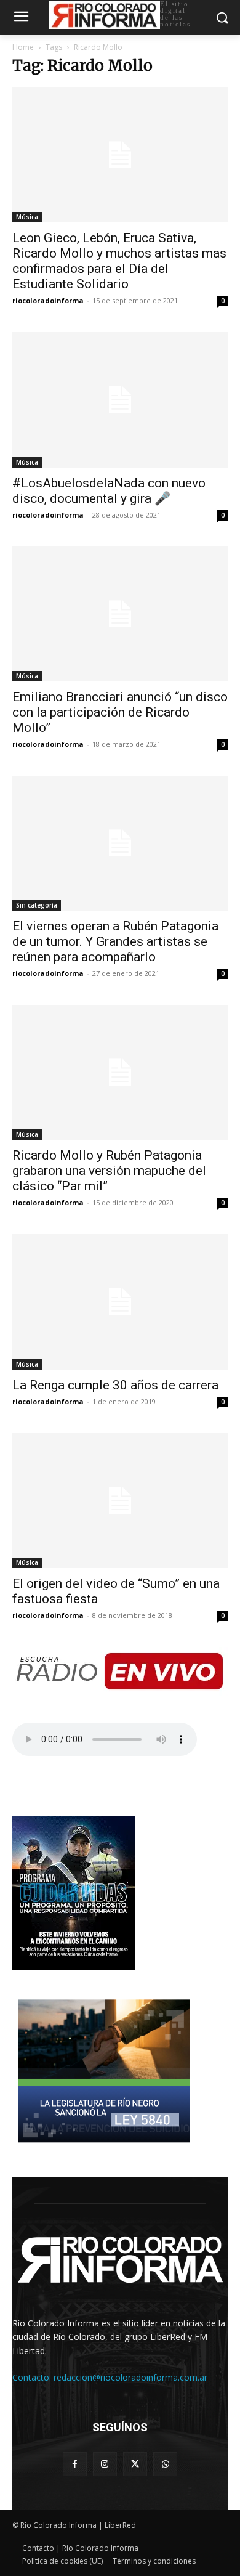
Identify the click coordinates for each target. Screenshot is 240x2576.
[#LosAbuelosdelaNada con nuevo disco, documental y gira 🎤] (120, 400)
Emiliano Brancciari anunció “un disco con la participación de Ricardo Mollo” (120, 712)
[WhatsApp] (165, 2464)
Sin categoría (37, 905)
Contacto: (33, 2377)
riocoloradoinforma (48, 300)
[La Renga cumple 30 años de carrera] (120, 1302)
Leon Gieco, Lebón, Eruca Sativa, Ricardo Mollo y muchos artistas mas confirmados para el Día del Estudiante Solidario (119, 261)
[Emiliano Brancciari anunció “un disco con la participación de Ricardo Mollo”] (120, 614)
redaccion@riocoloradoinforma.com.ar (130, 2377)
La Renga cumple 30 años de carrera (115, 1385)
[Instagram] (105, 2464)
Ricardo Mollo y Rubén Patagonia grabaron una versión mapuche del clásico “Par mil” (109, 1171)
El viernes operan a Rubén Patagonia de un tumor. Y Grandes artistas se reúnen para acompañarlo (115, 941)
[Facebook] (75, 2464)
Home (23, 47)
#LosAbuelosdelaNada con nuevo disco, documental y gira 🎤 (109, 491)
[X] (135, 2464)
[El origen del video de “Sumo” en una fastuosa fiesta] (120, 1501)
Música (27, 217)
